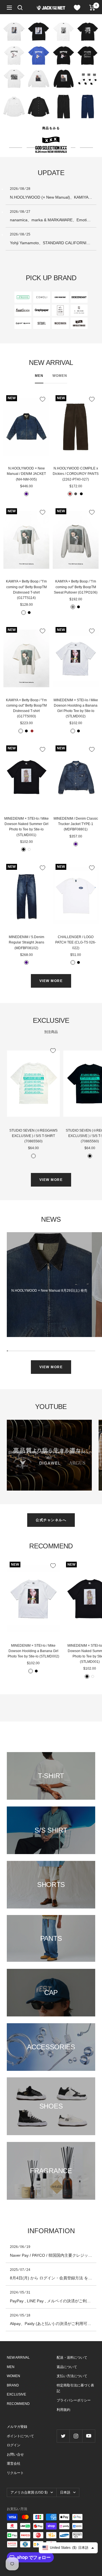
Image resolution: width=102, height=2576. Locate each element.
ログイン (14, 2445)
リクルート (15, 2473)
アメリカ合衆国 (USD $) (29, 2492)
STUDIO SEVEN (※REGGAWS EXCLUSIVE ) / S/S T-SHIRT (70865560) (33, 1136)
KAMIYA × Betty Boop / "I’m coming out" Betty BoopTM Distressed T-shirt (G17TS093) (26, 708)
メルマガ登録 (17, 2427)
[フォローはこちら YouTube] (89, 2436)
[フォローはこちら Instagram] (76, 2436)
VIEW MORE (51, 981)
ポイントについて (20, 2436)
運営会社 (14, 2464)
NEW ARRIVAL (18, 2358)
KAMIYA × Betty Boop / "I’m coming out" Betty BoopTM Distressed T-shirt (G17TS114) (26, 590)
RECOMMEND (18, 2404)
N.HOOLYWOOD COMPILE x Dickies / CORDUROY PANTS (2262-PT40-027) (76, 474)
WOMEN (60, 376)
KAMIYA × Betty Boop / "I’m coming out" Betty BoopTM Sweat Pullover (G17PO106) (76, 587)
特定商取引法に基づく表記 (75, 2388)
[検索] (20, 8)
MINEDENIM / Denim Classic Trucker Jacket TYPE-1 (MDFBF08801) (76, 824)
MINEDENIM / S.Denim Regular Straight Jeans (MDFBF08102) (26, 942)
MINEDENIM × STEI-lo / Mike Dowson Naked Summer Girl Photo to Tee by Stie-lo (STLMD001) (26, 827)
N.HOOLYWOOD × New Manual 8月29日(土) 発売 (49, 1291)
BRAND (13, 2385)
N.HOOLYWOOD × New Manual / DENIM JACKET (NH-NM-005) (26, 474)
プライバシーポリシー (74, 2400)
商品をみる (51, 128)
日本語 (65, 2492)
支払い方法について (72, 2376)
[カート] (92, 8)
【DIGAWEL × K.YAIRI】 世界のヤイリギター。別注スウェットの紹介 (49, 1455)
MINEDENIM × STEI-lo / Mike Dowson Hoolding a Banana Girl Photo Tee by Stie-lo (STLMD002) (76, 708)
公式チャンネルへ (51, 1520)
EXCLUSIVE (16, 2394)
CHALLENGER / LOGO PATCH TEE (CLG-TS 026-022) (76, 942)
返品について (67, 2367)
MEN (39, 376)
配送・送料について (72, 2358)
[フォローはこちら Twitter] (63, 2436)
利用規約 (63, 2410)
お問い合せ (15, 2454)
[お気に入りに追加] (42, 399)
